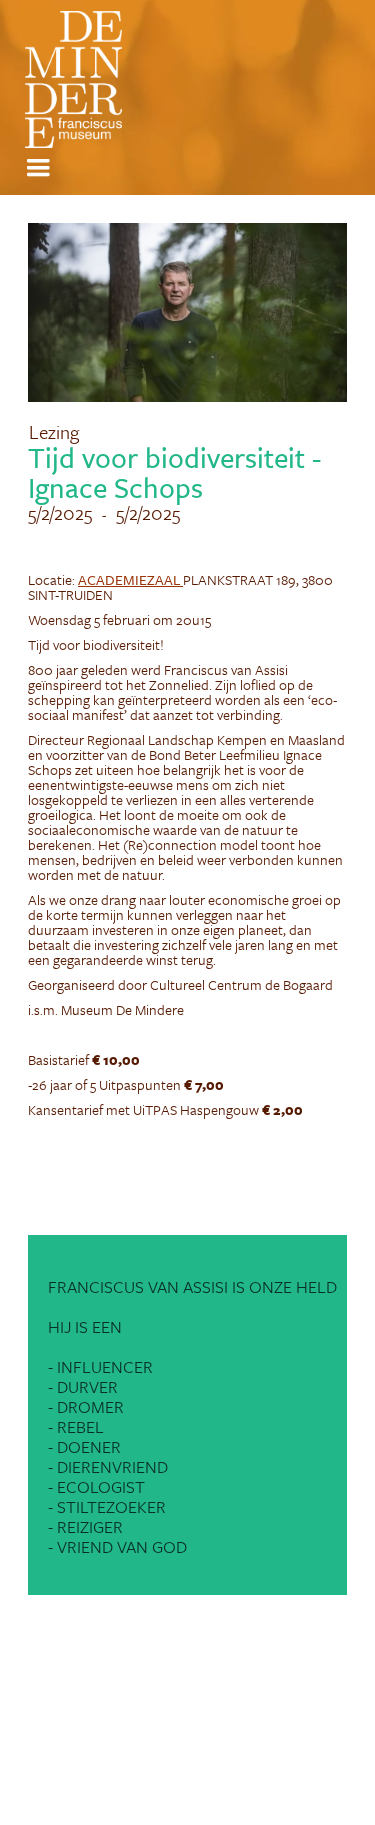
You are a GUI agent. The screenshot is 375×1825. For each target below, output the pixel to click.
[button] (40, 168)
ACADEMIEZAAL (130, 579)
